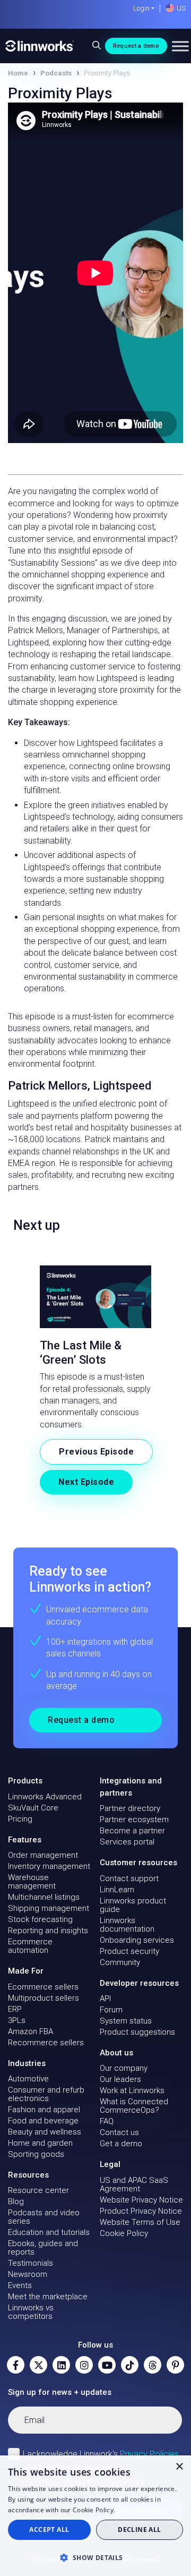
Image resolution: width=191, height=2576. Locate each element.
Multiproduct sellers (44, 1998)
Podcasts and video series (44, 2217)
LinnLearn (117, 1890)
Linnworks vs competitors (31, 2312)
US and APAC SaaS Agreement (134, 2184)
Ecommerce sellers (43, 1987)
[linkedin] (61, 2365)
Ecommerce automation (30, 1946)
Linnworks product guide (133, 1905)
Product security (129, 1951)
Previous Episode (96, 1452)
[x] (38, 2365)
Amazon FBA (31, 2031)
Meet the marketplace (48, 2297)
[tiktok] (130, 2365)
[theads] (153, 2365)
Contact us (119, 2132)
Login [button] (141, 8)
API (105, 1999)
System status (126, 2021)
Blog (16, 2201)
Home (18, 73)
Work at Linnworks (132, 2090)
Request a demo (136, 46)
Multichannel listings (44, 1897)
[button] (95, 2557)
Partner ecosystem (134, 1820)
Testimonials (31, 2263)
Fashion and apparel (44, 2110)
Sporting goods (36, 2154)
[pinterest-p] (175, 2365)
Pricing (20, 1819)
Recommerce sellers (46, 2043)
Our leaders (120, 2079)
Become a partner (132, 1831)
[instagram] (84, 2365)
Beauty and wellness (45, 2132)
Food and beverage (43, 2121)
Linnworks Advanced (45, 1797)
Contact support (129, 1878)
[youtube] (107, 2365)
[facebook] (16, 2365)
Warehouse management (32, 1882)
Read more (134, 2510)
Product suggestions (137, 2032)
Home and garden (40, 2143)
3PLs (17, 2020)
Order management (43, 1855)
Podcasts (56, 73)
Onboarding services (137, 1940)
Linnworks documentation (127, 1925)
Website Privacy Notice (141, 2200)
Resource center (38, 2190)
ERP (15, 2009)
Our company (124, 2068)
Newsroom (28, 2274)
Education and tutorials (49, 2232)
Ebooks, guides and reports (43, 2248)
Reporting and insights (48, 1931)
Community (120, 1962)
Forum (111, 2010)
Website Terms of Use (140, 2222)
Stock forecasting (40, 1919)
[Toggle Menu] (180, 46)
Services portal (127, 1842)
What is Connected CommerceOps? (134, 2106)
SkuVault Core (33, 1808)
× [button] (179, 2467)
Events (20, 2285)
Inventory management (49, 1866)
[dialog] (95, 2516)
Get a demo (121, 2144)
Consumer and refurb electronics (46, 2094)
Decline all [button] (139, 2530)
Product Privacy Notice (141, 2211)
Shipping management (49, 1908)
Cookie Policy (124, 2233)
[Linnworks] (40, 46)
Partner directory (130, 1808)
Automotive (28, 2079)
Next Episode (86, 1482)
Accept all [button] (49, 2530)
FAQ (107, 2121)
